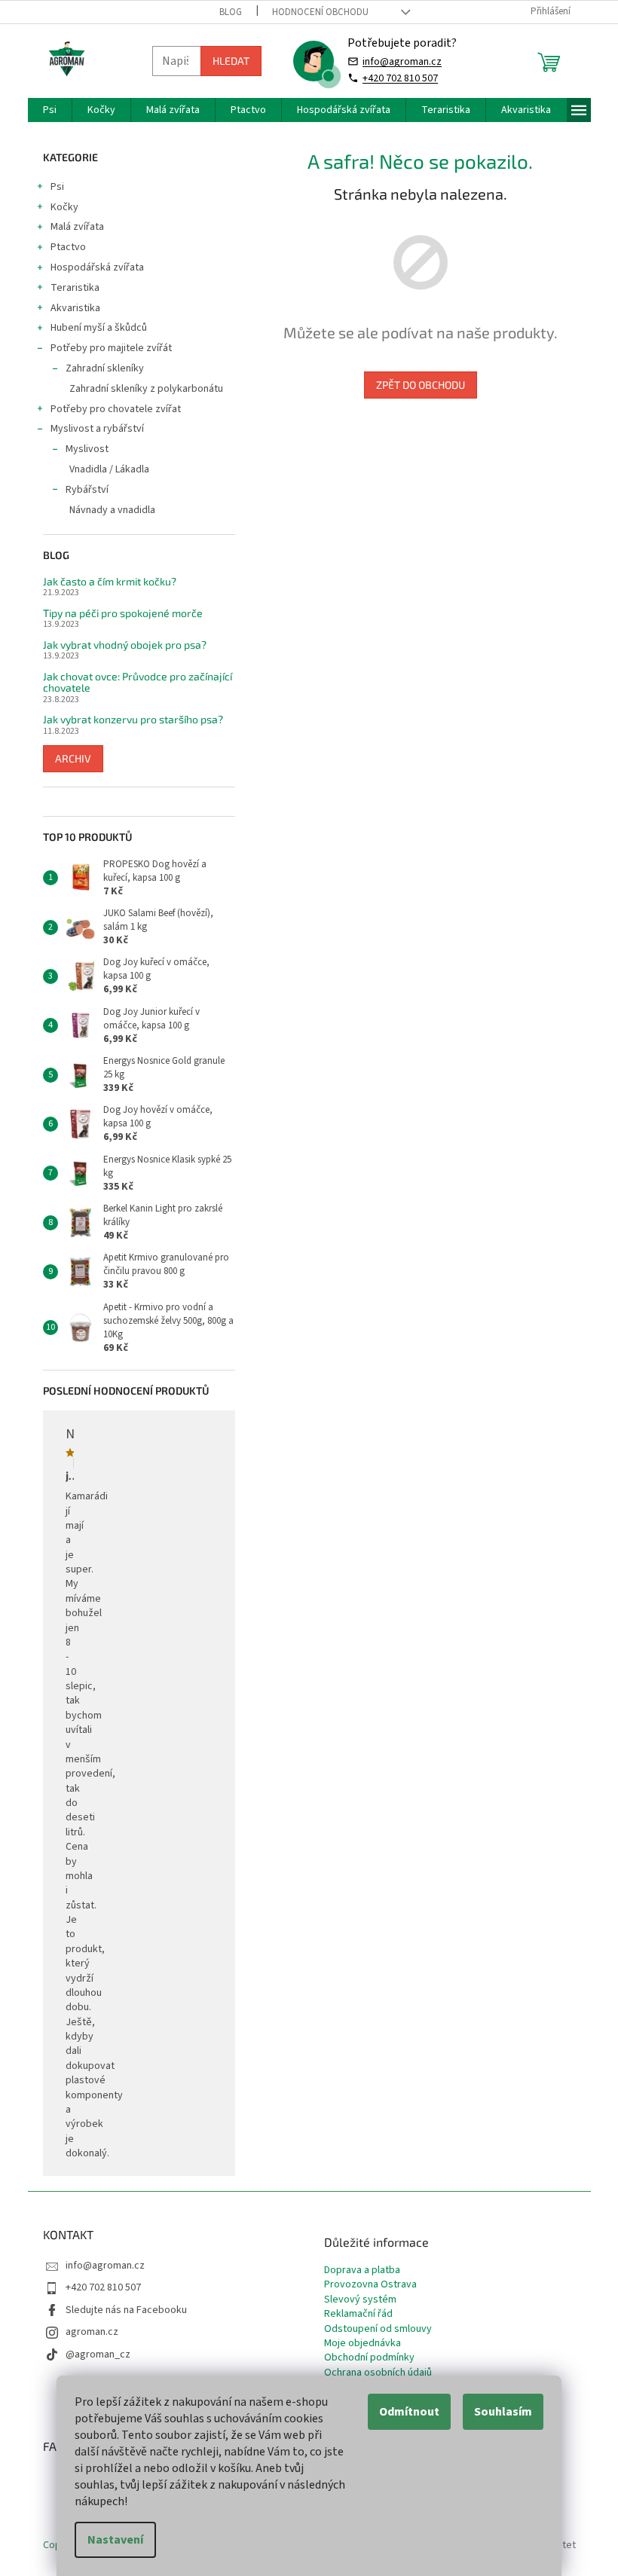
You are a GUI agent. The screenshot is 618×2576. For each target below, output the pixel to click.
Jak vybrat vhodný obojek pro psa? (125, 645)
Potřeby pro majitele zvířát (111, 348)
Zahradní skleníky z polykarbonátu (146, 389)
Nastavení (115, 2540)
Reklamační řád (358, 2314)
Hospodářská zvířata (97, 267)
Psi (57, 187)
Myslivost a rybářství (97, 429)
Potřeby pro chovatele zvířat (116, 409)
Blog (231, 12)
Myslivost (87, 449)
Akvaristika (75, 308)
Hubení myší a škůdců (99, 328)
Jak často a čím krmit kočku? (110, 581)
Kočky (64, 207)
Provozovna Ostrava (370, 2285)
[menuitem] (50, 110)
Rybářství (87, 490)
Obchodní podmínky (369, 2358)
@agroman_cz (98, 2354)
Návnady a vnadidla (112, 510)
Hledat (231, 61)
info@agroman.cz (402, 61)
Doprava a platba (362, 2270)
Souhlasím (503, 2412)
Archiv (73, 758)
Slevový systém (360, 2300)
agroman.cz (92, 2332)
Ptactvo (68, 247)
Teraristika (75, 288)
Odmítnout (409, 2412)
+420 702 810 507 (400, 78)
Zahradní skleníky (105, 368)
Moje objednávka (363, 2344)
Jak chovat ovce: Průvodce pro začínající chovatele (138, 682)
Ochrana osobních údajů (378, 2373)
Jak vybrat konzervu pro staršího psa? (133, 719)
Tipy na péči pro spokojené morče (123, 613)
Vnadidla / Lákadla (109, 469)
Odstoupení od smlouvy (378, 2329)
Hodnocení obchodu (320, 12)
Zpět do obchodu (421, 385)
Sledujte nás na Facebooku (126, 2310)
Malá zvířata (77, 227)
